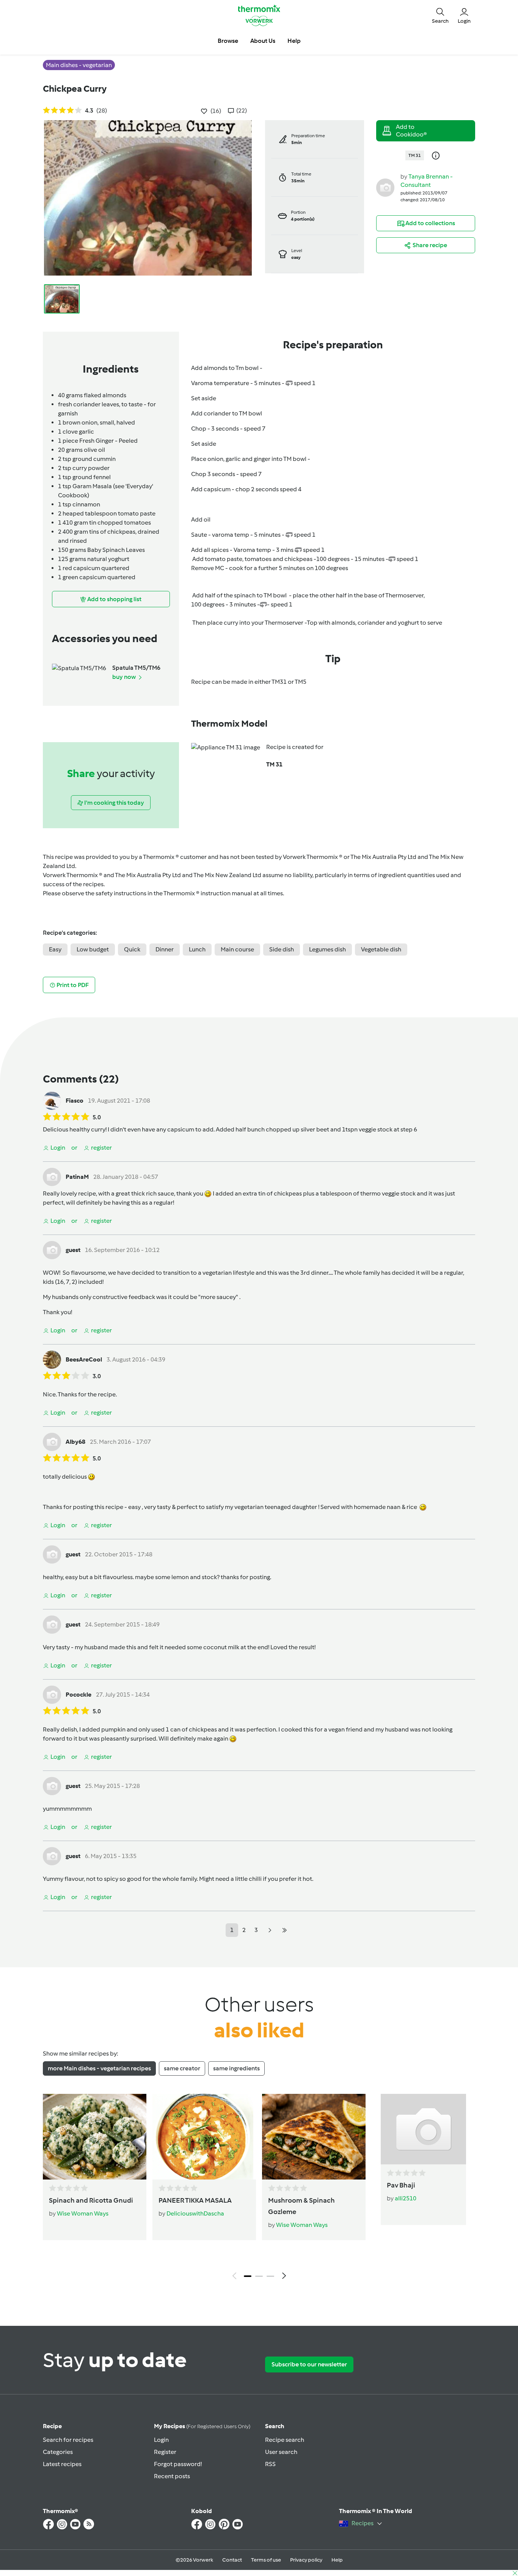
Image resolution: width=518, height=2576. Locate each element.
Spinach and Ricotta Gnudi (91, 2200)
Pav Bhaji (401, 2185)
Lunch (197, 949)
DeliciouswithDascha (195, 2213)
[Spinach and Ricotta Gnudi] (95, 2137)
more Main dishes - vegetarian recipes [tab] (99, 2068)
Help (337, 2560)
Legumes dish (327, 949)
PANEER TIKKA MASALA (195, 2200)
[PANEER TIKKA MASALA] (204, 2137)
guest (73, 1250)
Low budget (93, 949)
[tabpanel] (259, 2189)
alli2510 (406, 2198)
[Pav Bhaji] (423, 2129)
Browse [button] (228, 41)
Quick (132, 949)
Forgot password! (178, 2464)
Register (165, 2452)
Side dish (282, 949)
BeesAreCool (84, 1359)
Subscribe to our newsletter (309, 2364)
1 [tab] (248, 2276)
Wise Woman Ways (83, 2213)
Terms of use (266, 2560)
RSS (270, 2464)
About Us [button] (263, 41)
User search (281, 2452)
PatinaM (77, 1177)
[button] (440, 15)
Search (275, 2426)
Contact (232, 2560)
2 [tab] (259, 2276)
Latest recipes (62, 2464)
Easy (55, 949)
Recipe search (285, 2440)
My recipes (202, 2426)
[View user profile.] (385, 187)
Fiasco (75, 1101)
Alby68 (75, 1442)
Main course (237, 949)
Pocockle (78, 1695)
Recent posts (172, 2476)
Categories (58, 2452)
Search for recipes (68, 2440)
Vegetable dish (381, 949)
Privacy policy (306, 2560)
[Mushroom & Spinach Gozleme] (314, 2137)
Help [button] (294, 41)
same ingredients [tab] (236, 2068)
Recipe (52, 2426)
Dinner (165, 949)
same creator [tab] (182, 2068)
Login (161, 2440)
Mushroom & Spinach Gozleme (301, 2206)
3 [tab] (270, 2276)
